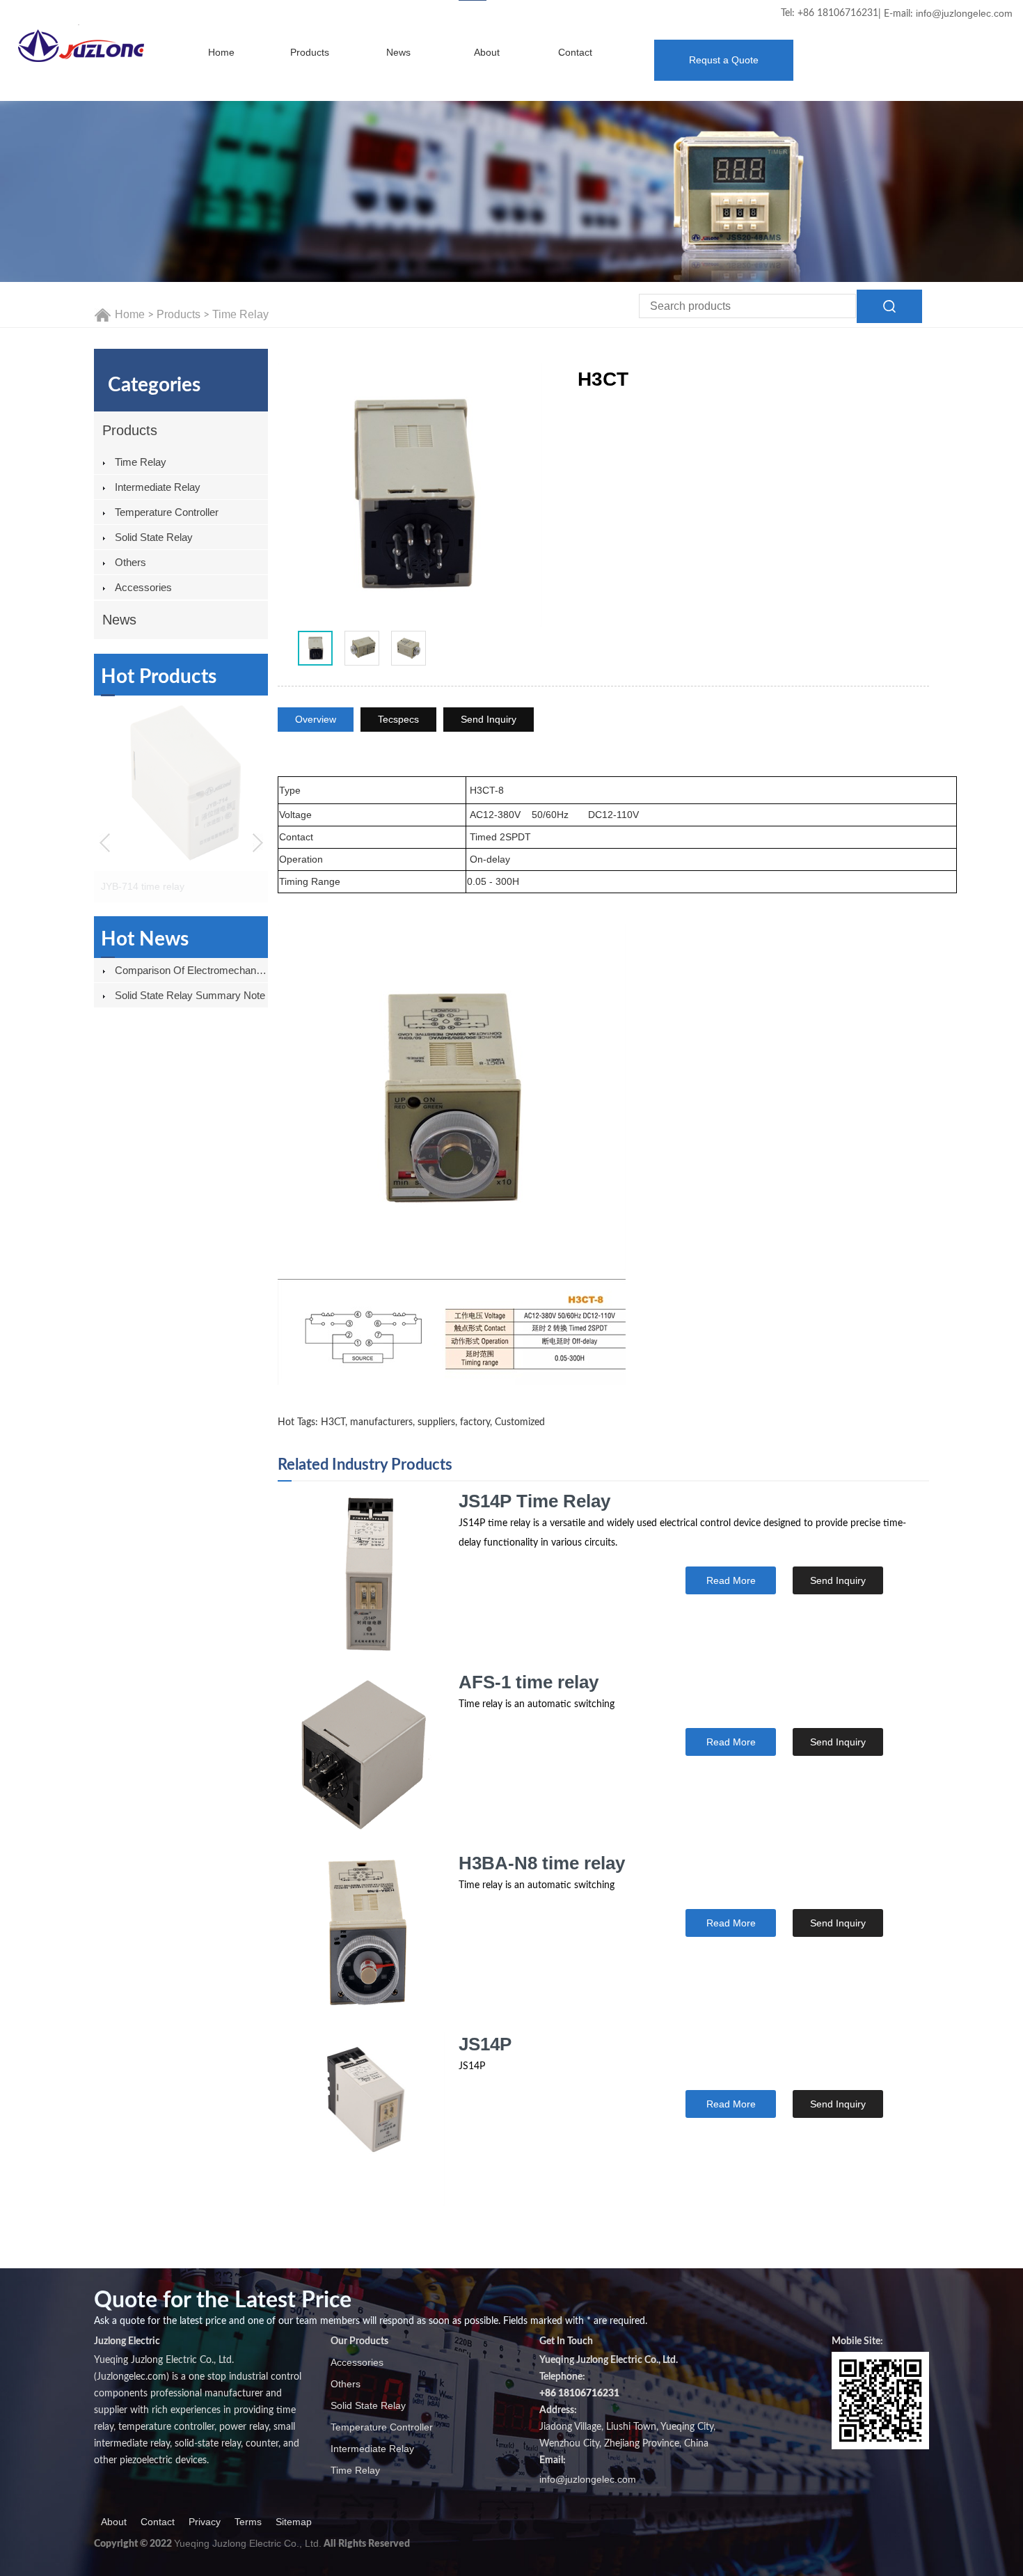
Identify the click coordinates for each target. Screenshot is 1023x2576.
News (398, 52)
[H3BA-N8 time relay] (361, 1938)
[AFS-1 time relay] (361, 1757)
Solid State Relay (154, 537)
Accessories (143, 587)
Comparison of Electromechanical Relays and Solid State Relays (191, 970)
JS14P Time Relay (534, 1501)
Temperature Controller (167, 512)
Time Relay (240, 314)
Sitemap (294, 2522)
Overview (316, 719)
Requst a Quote (724, 60)
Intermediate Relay (158, 487)
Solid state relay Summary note (190, 995)
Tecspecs (398, 719)
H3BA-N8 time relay (542, 1863)
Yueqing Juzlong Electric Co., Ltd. (248, 2543)
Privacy (205, 2522)
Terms (248, 2522)
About (487, 52)
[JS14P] (361, 2119)
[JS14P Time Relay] (361, 1576)
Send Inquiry (489, 719)
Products (310, 52)
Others (130, 562)
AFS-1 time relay (529, 1682)
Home (221, 52)
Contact (575, 52)
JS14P (485, 2044)
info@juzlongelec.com (964, 13)
